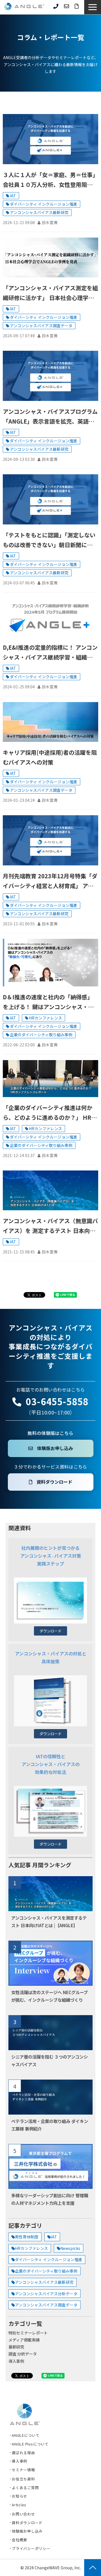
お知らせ (19, 2496)
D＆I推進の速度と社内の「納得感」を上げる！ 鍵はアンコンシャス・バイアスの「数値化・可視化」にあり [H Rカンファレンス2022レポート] (48, 1002)
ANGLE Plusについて (30, 2444)
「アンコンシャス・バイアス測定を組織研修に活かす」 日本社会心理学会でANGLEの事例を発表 (50, 293)
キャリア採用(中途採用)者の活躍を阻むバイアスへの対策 (50, 757)
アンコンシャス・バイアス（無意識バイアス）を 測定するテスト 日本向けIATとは (50, 1226)
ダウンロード (50, 1631)
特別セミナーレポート (28, 2333)
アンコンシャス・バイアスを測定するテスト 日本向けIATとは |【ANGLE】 (49, 1921)
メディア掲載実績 (24, 2340)
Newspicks (70, 2248)
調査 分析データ (23, 2354)
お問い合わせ (66, 6)
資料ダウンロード (77, 6)
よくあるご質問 (25, 2488)
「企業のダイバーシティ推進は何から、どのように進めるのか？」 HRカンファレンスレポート (50, 1113)
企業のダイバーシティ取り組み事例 (41, 1035)
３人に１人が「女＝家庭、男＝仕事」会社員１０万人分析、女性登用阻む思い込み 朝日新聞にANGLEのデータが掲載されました (50, 180)
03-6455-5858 (56, 6)
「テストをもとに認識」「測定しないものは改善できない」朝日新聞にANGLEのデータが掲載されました (49, 540)
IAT (13, 196)
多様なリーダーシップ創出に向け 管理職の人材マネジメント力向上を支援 (50, 2199)
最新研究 (16, 2347)
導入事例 (16, 2361)
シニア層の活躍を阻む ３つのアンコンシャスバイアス (50, 2060)
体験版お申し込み (55, 1448)
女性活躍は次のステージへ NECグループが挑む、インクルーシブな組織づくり (50, 1996)
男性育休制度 (27, 2237)
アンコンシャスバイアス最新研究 (39, 212)
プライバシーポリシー (31, 2548)
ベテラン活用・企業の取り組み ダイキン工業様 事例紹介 (50, 2125)
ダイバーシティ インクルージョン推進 (43, 204)
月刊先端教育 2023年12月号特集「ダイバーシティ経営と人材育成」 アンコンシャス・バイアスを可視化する (50, 881)
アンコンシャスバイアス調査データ (41, 326)
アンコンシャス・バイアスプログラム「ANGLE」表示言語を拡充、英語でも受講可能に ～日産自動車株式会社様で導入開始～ (50, 417)
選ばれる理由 (23, 2453)
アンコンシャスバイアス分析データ (46, 2294)
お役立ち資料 (23, 2479)
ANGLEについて (26, 2435)
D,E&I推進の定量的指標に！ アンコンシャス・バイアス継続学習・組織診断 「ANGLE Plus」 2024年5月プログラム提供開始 (50, 653)
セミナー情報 (23, 2470)
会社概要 (19, 2540)
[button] (93, 7)
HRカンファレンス (45, 1018)
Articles (19, 2505)
